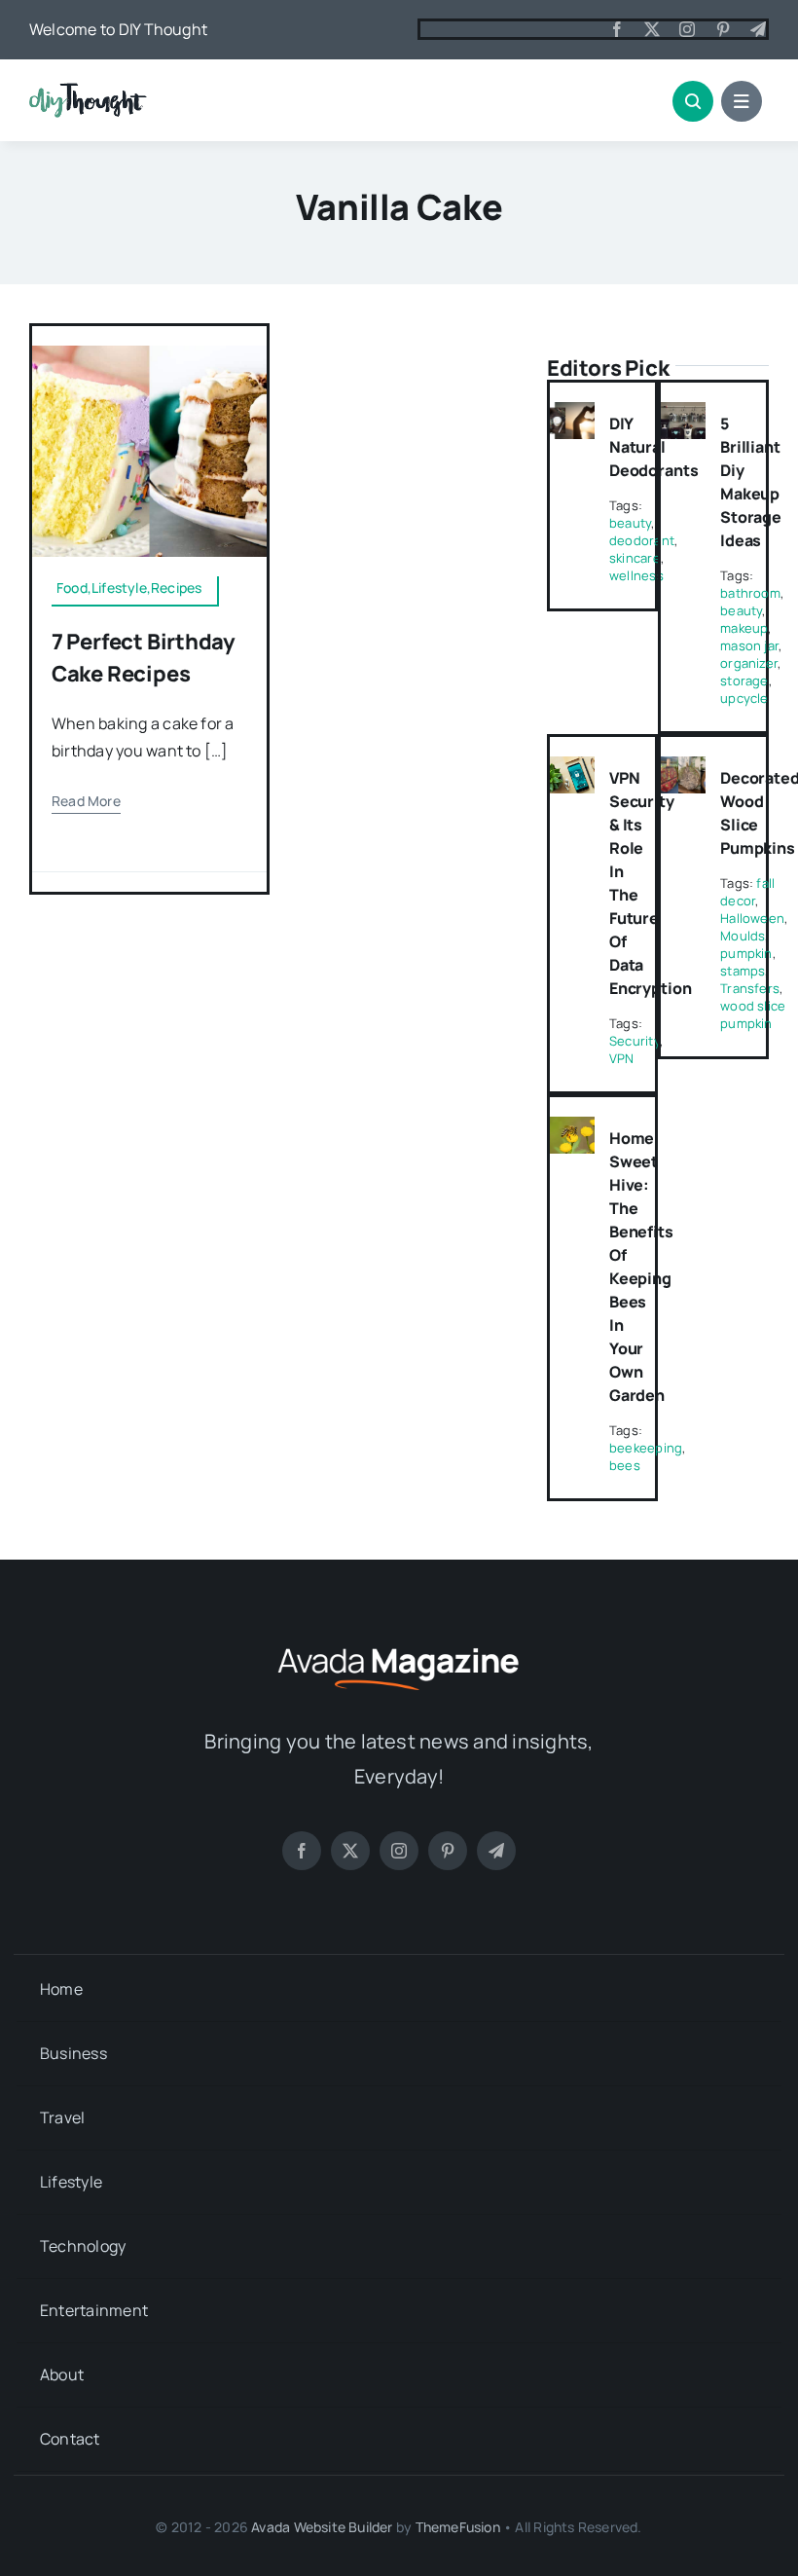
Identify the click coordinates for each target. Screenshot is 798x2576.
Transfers (750, 988)
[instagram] (687, 29)
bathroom (750, 593)
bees (625, 1465)
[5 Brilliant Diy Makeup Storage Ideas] (683, 416)
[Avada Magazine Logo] (399, 1645)
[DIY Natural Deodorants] (572, 416)
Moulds (743, 936)
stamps (743, 971)
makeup (744, 628)
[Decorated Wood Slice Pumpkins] (683, 770)
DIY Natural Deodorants (653, 447)
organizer (749, 663)
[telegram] (758, 29)
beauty (630, 523)
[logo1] (88, 91)
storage (744, 681)
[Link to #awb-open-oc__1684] (742, 101)
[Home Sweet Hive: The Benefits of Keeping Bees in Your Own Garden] (572, 1130)
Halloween (752, 918)
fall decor (747, 892)
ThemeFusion (458, 2527)
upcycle (744, 698)
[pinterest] (723, 29)
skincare (635, 558)
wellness (636, 575)
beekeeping (646, 1448)
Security (635, 1041)
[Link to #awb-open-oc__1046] (693, 101)
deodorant (642, 540)
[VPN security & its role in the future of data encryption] (572, 770)
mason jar (749, 645)
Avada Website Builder (322, 2527)
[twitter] (652, 29)
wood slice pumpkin (753, 1014)
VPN (622, 1058)
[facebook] (617, 29)
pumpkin (746, 953)
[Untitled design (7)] (149, 353)
